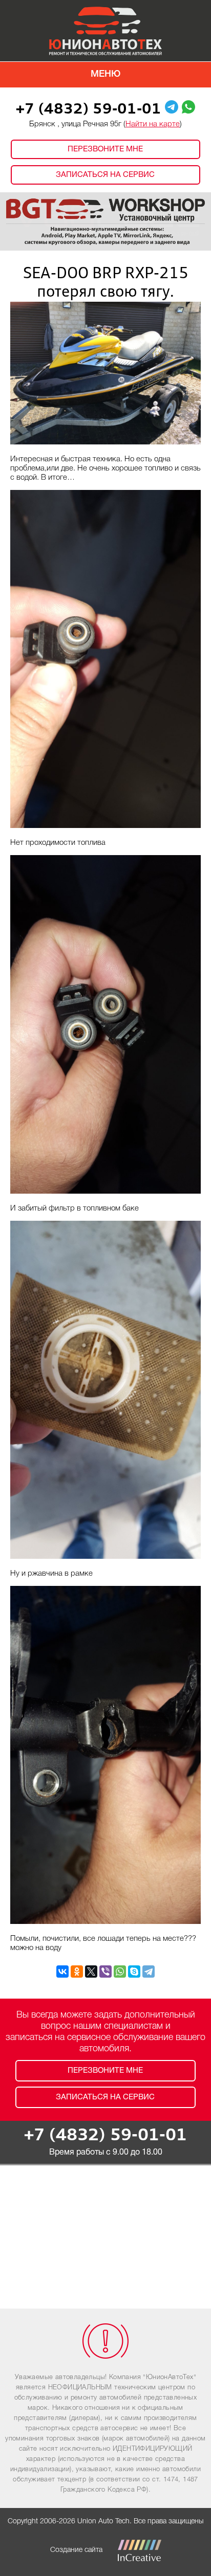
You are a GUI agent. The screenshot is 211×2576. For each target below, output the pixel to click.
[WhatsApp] (120, 1972)
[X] (91, 1972)
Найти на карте (153, 124)
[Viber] (105, 1972)
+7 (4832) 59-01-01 (89, 110)
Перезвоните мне (105, 149)
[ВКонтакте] (62, 1972)
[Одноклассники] (77, 1972)
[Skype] (134, 1972)
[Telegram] (149, 1972)
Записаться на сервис (105, 175)
